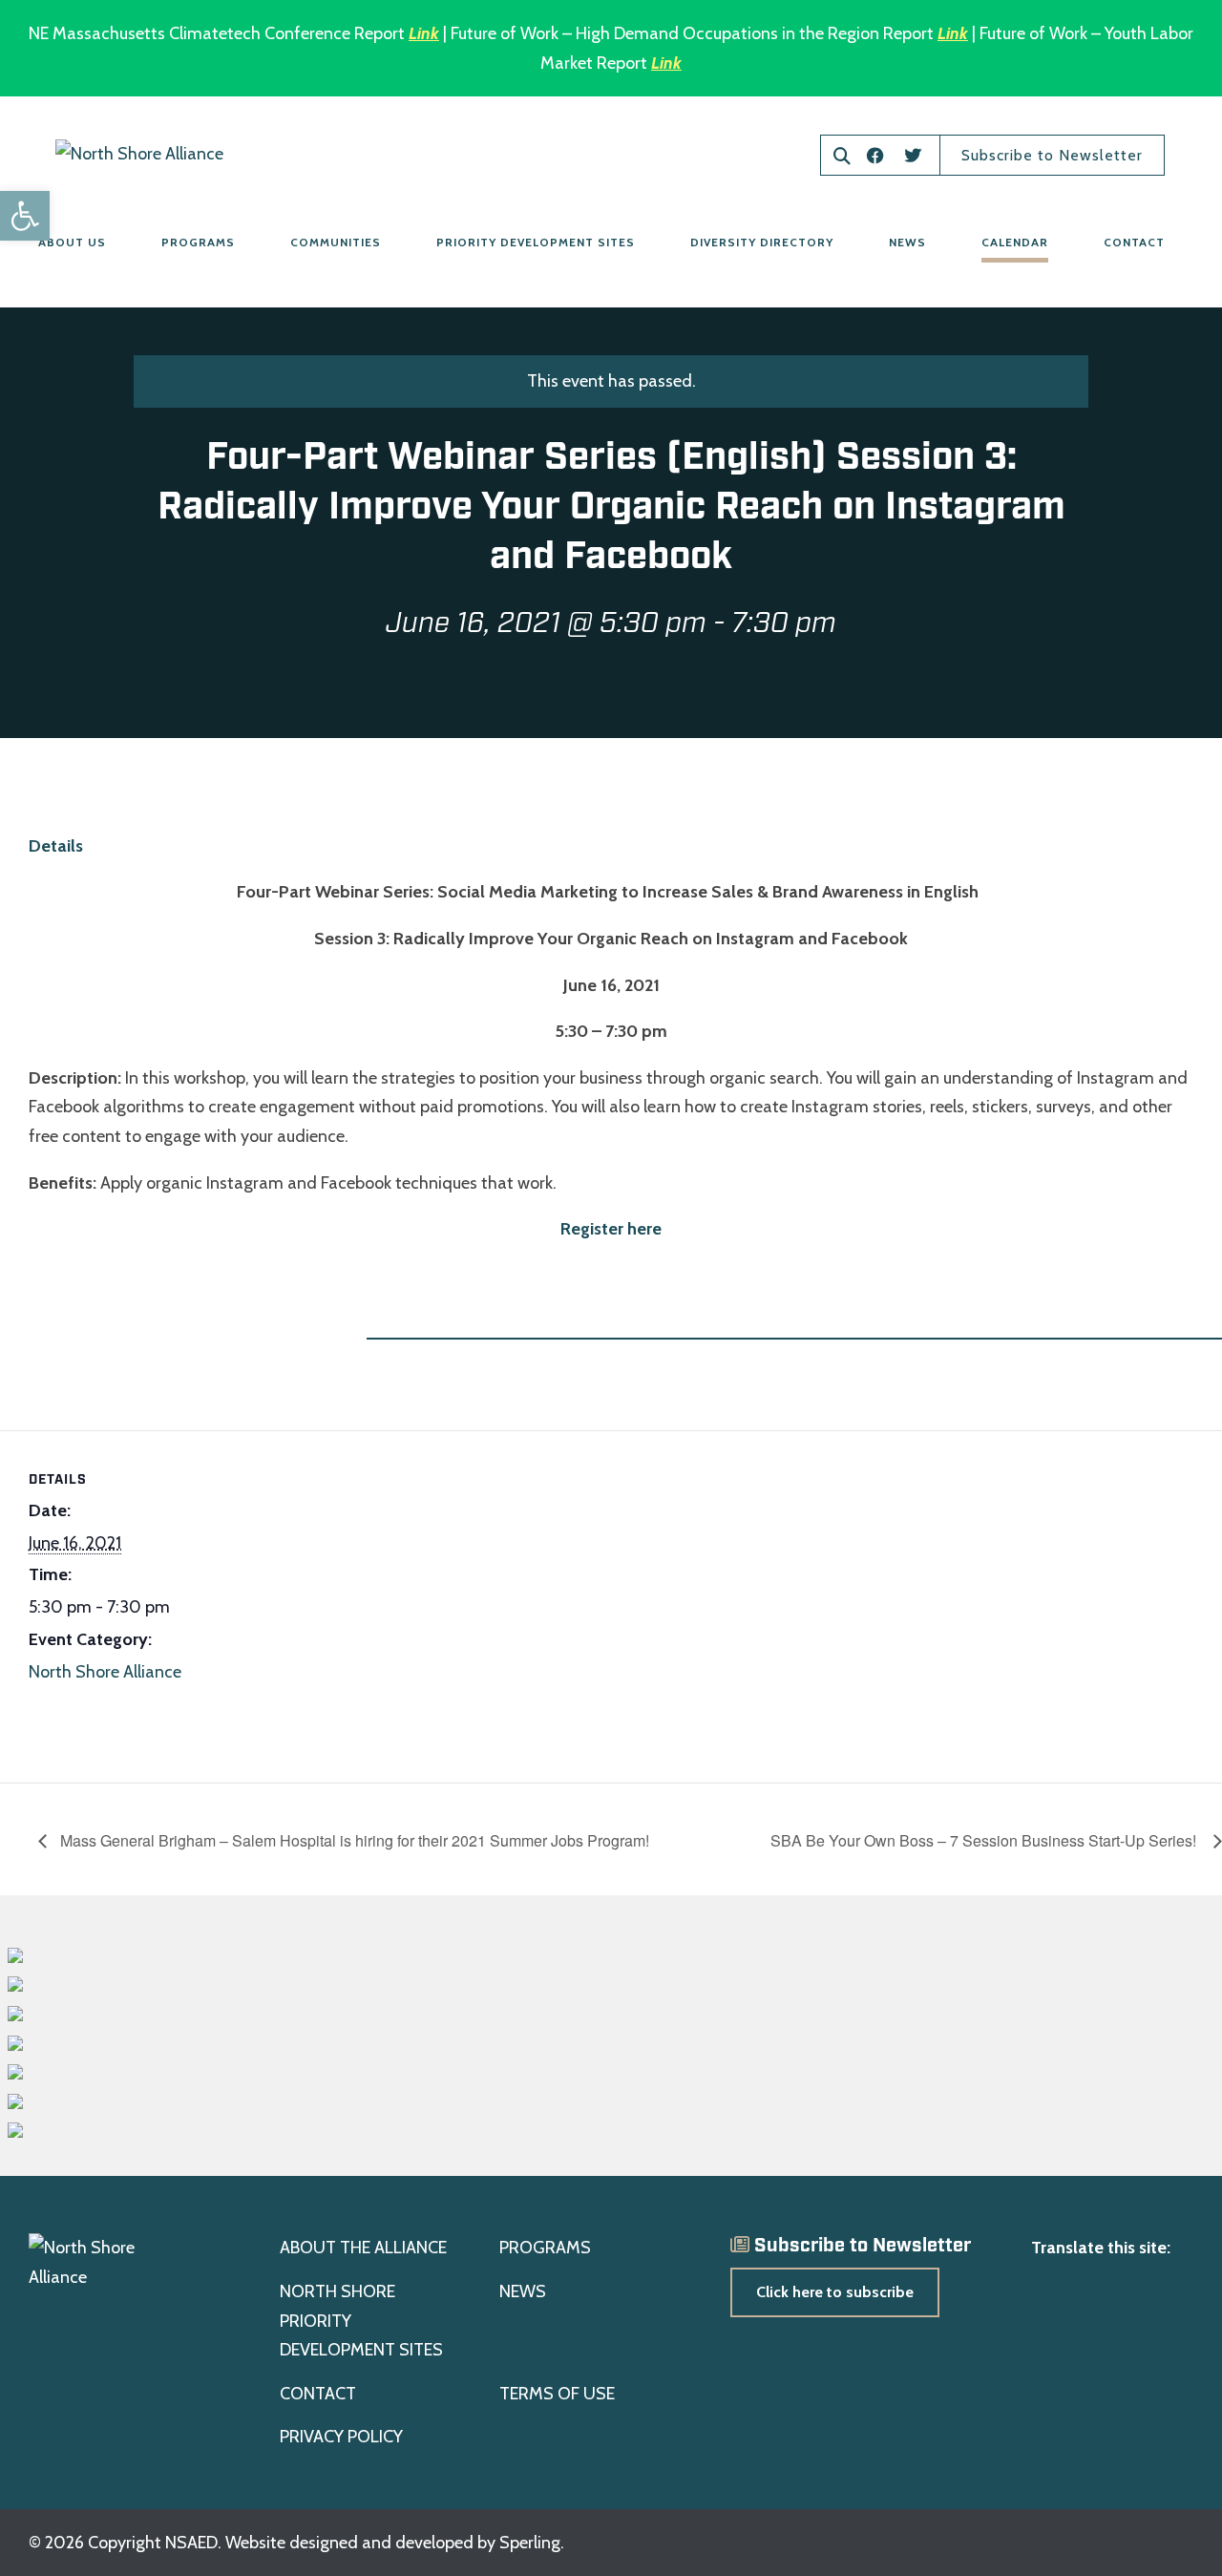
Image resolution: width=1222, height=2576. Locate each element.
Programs (198, 242)
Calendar (1015, 242)
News (907, 242)
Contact (1134, 242)
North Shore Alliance (105, 1672)
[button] (25, 216)
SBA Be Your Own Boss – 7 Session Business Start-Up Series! (987, 1840)
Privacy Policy (341, 2437)
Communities (336, 242)
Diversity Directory (762, 242)
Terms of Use (557, 2394)
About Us (72, 242)
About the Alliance (363, 2248)
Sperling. (532, 2543)
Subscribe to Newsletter (1052, 155)
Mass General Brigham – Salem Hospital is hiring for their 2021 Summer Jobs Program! (353, 1840)
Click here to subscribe (835, 2292)
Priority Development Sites (536, 242)
